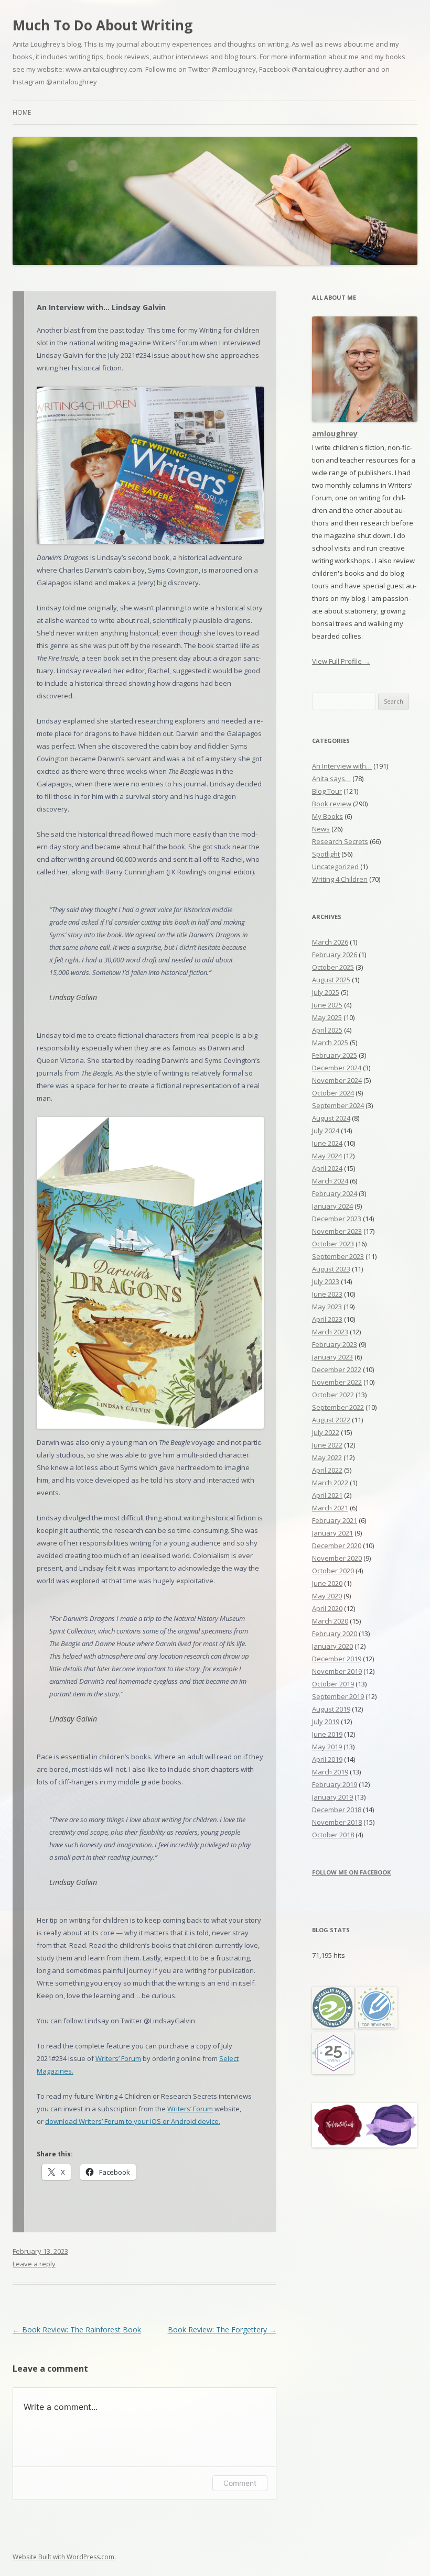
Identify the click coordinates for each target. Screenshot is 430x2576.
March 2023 (330, 1332)
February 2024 (335, 1193)
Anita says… (331, 779)
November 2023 (337, 1231)
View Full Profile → (341, 661)
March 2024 (330, 1181)
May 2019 (327, 1747)
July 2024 (326, 1131)
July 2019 (326, 1722)
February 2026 (335, 955)
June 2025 (327, 1005)
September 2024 (338, 1105)
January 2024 (332, 1206)
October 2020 (333, 1571)
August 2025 (331, 980)
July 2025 (326, 992)
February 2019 (335, 1784)
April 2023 (327, 1319)
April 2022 (327, 1470)
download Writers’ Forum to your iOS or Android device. (133, 2121)
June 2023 (327, 1294)
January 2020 (332, 1646)
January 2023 (332, 1357)
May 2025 (327, 1017)
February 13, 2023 (40, 2251)
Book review (332, 804)
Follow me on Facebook (351, 1872)
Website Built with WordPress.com (63, 2557)
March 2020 (330, 1621)
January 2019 (332, 1797)
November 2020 (337, 1558)
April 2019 (327, 1759)
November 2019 (337, 1671)
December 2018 (337, 1810)
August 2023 (331, 1269)
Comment (240, 2483)
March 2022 (330, 1483)
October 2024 (333, 1093)
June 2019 (327, 1734)
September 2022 (338, 1407)
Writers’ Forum (118, 2058)
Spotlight (326, 854)
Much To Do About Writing (103, 25)
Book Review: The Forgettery (222, 2330)
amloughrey (335, 434)
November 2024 (337, 1080)
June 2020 (327, 1583)
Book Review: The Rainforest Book (77, 2330)
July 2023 (326, 1281)
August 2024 (331, 1118)
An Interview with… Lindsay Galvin (101, 307)
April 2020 (327, 1608)
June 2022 (327, 1445)
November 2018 (337, 1822)
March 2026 (330, 942)
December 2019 (337, 1659)
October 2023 (333, 1244)
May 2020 (327, 1596)
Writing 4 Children (340, 879)
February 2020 (335, 1634)
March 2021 (330, 1508)
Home (22, 112)
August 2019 (331, 1709)
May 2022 (327, 1457)
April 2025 (327, 1030)
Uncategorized (335, 867)
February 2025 (335, 1055)
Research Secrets (340, 841)
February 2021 (335, 1520)
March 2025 (330, 1043)
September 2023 (338, 1256)
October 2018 (333, 1835)
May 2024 (327, 1156)
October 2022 (333, 1395)
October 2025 (333, 967)
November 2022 (337, 1382)
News (321, 829)
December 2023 (337, 1219)
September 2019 (338, 1696)
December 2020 (337, 1545)
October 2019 (333, 1684)
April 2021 (327, 1495)
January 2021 (332, 1533)
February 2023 (335, 1344)
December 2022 (337, 1369)
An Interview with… (342, 766)
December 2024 (337, 1068)
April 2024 (327, 1168)
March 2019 (330, 1772)
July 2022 (326, 1432)
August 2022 (331, 1420)
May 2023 (327, 1307)
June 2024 (327, 1143)
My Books (327, 816)
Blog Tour (327, 791)
